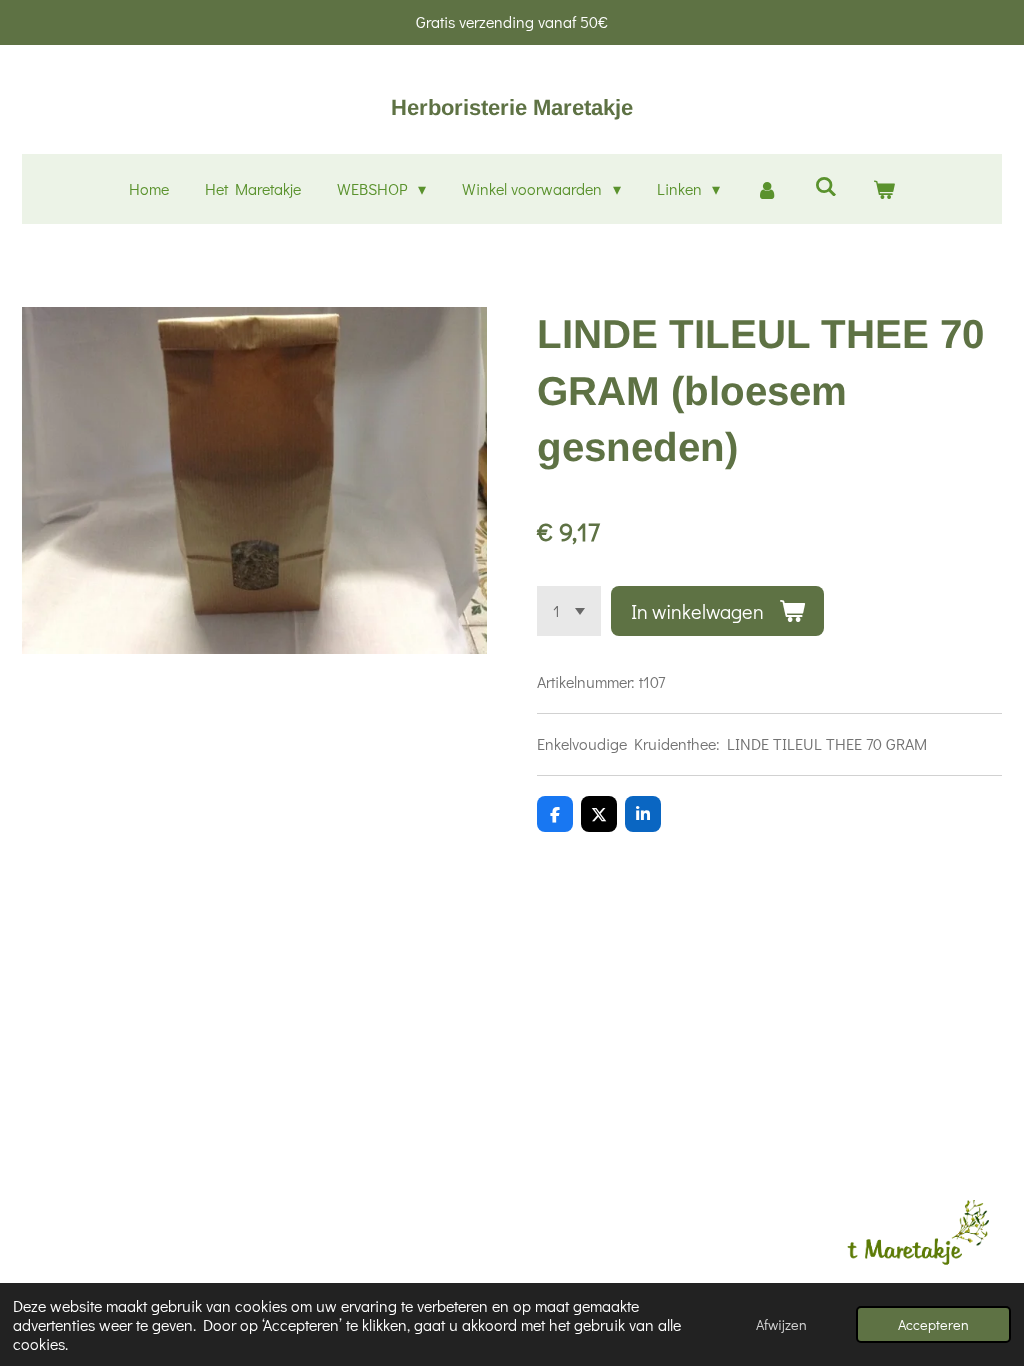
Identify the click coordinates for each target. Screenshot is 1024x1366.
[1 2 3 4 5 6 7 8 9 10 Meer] (569, 611)
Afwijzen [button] (781, 1324)
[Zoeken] (825, 185)
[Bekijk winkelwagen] (884, 189)
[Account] (767, 189)
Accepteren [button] (933, 1324)
